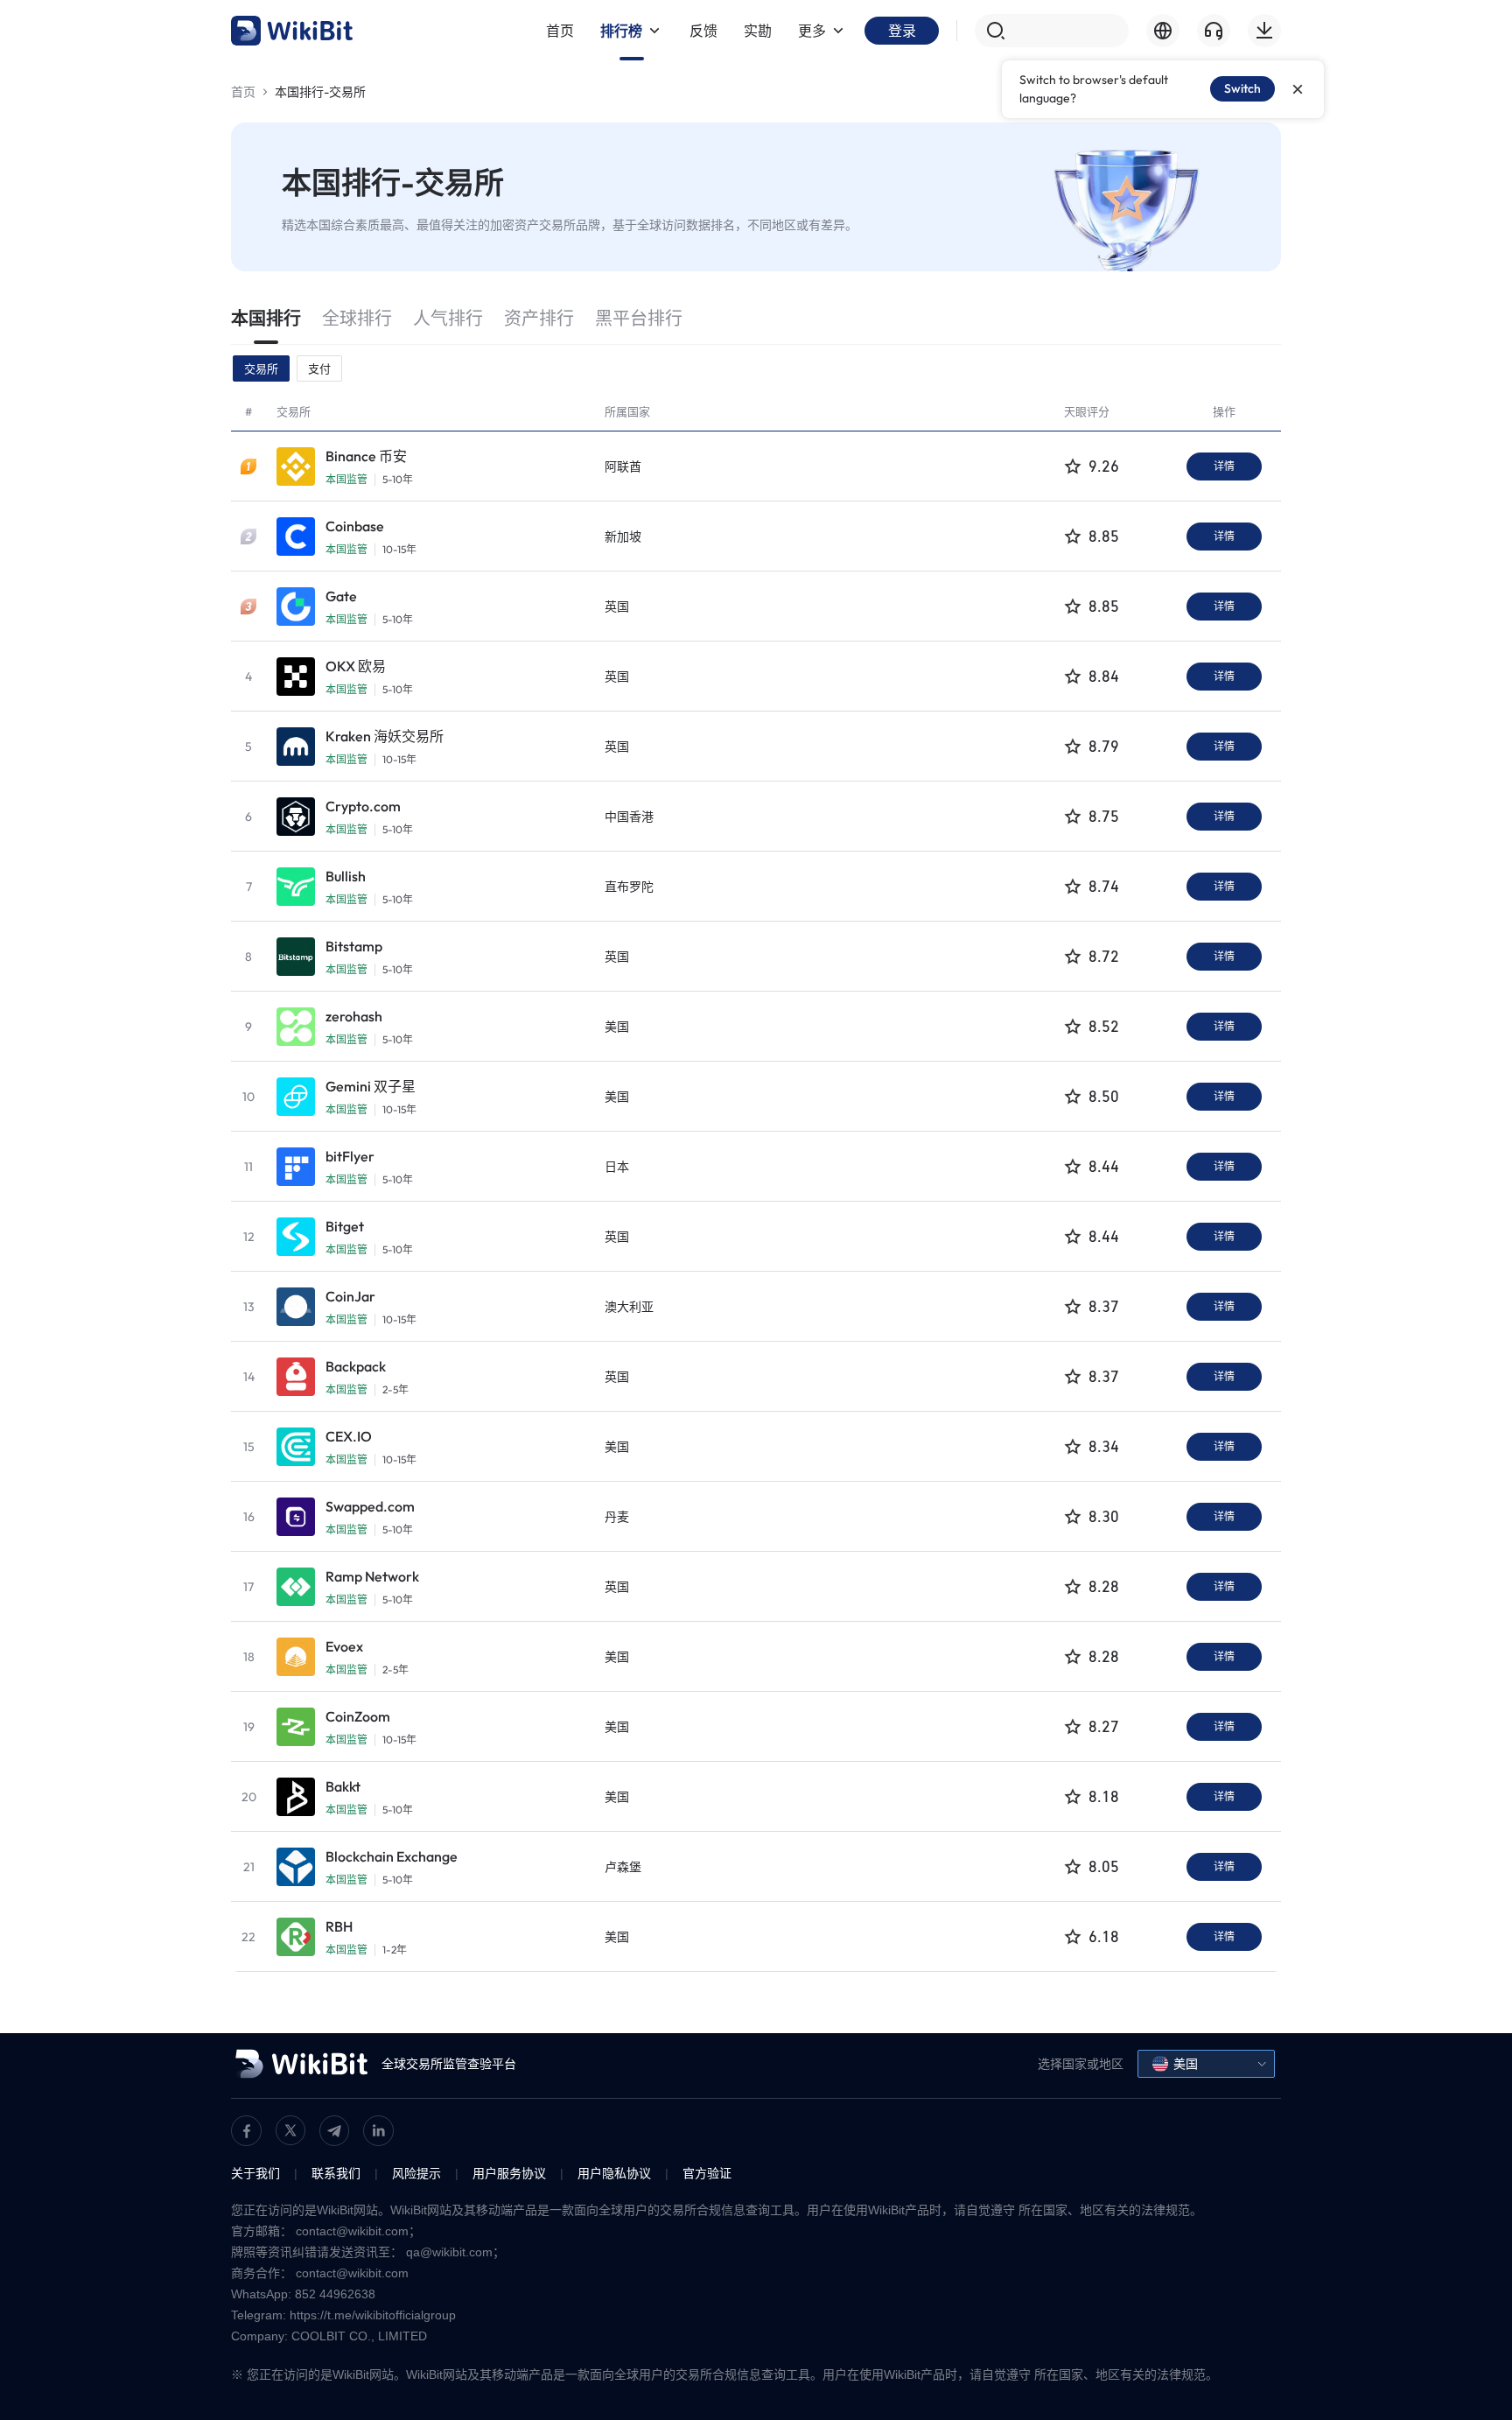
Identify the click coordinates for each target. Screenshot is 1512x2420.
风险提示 (416, 2173)
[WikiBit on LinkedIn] (378, 2131)
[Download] (1264, 31)
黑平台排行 (639, 318)
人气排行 (448, 318)
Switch (1242, 88)
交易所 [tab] (261, 368)
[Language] (1163, 31)
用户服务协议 (509, 2173)
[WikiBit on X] (290, 2130)
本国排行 (266, 318)
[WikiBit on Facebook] (246, 2131)
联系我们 (336, 2173)
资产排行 (539, 318)
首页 (243, 92)
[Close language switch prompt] (1298, 89)
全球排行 (357, 318)
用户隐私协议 (614, 2173)
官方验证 (707, 2173)
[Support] (1214, 31)
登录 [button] (902, 31)
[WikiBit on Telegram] (334, 2131)
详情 (1224, 466)
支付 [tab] (319, 368)
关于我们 (255, 2173)
